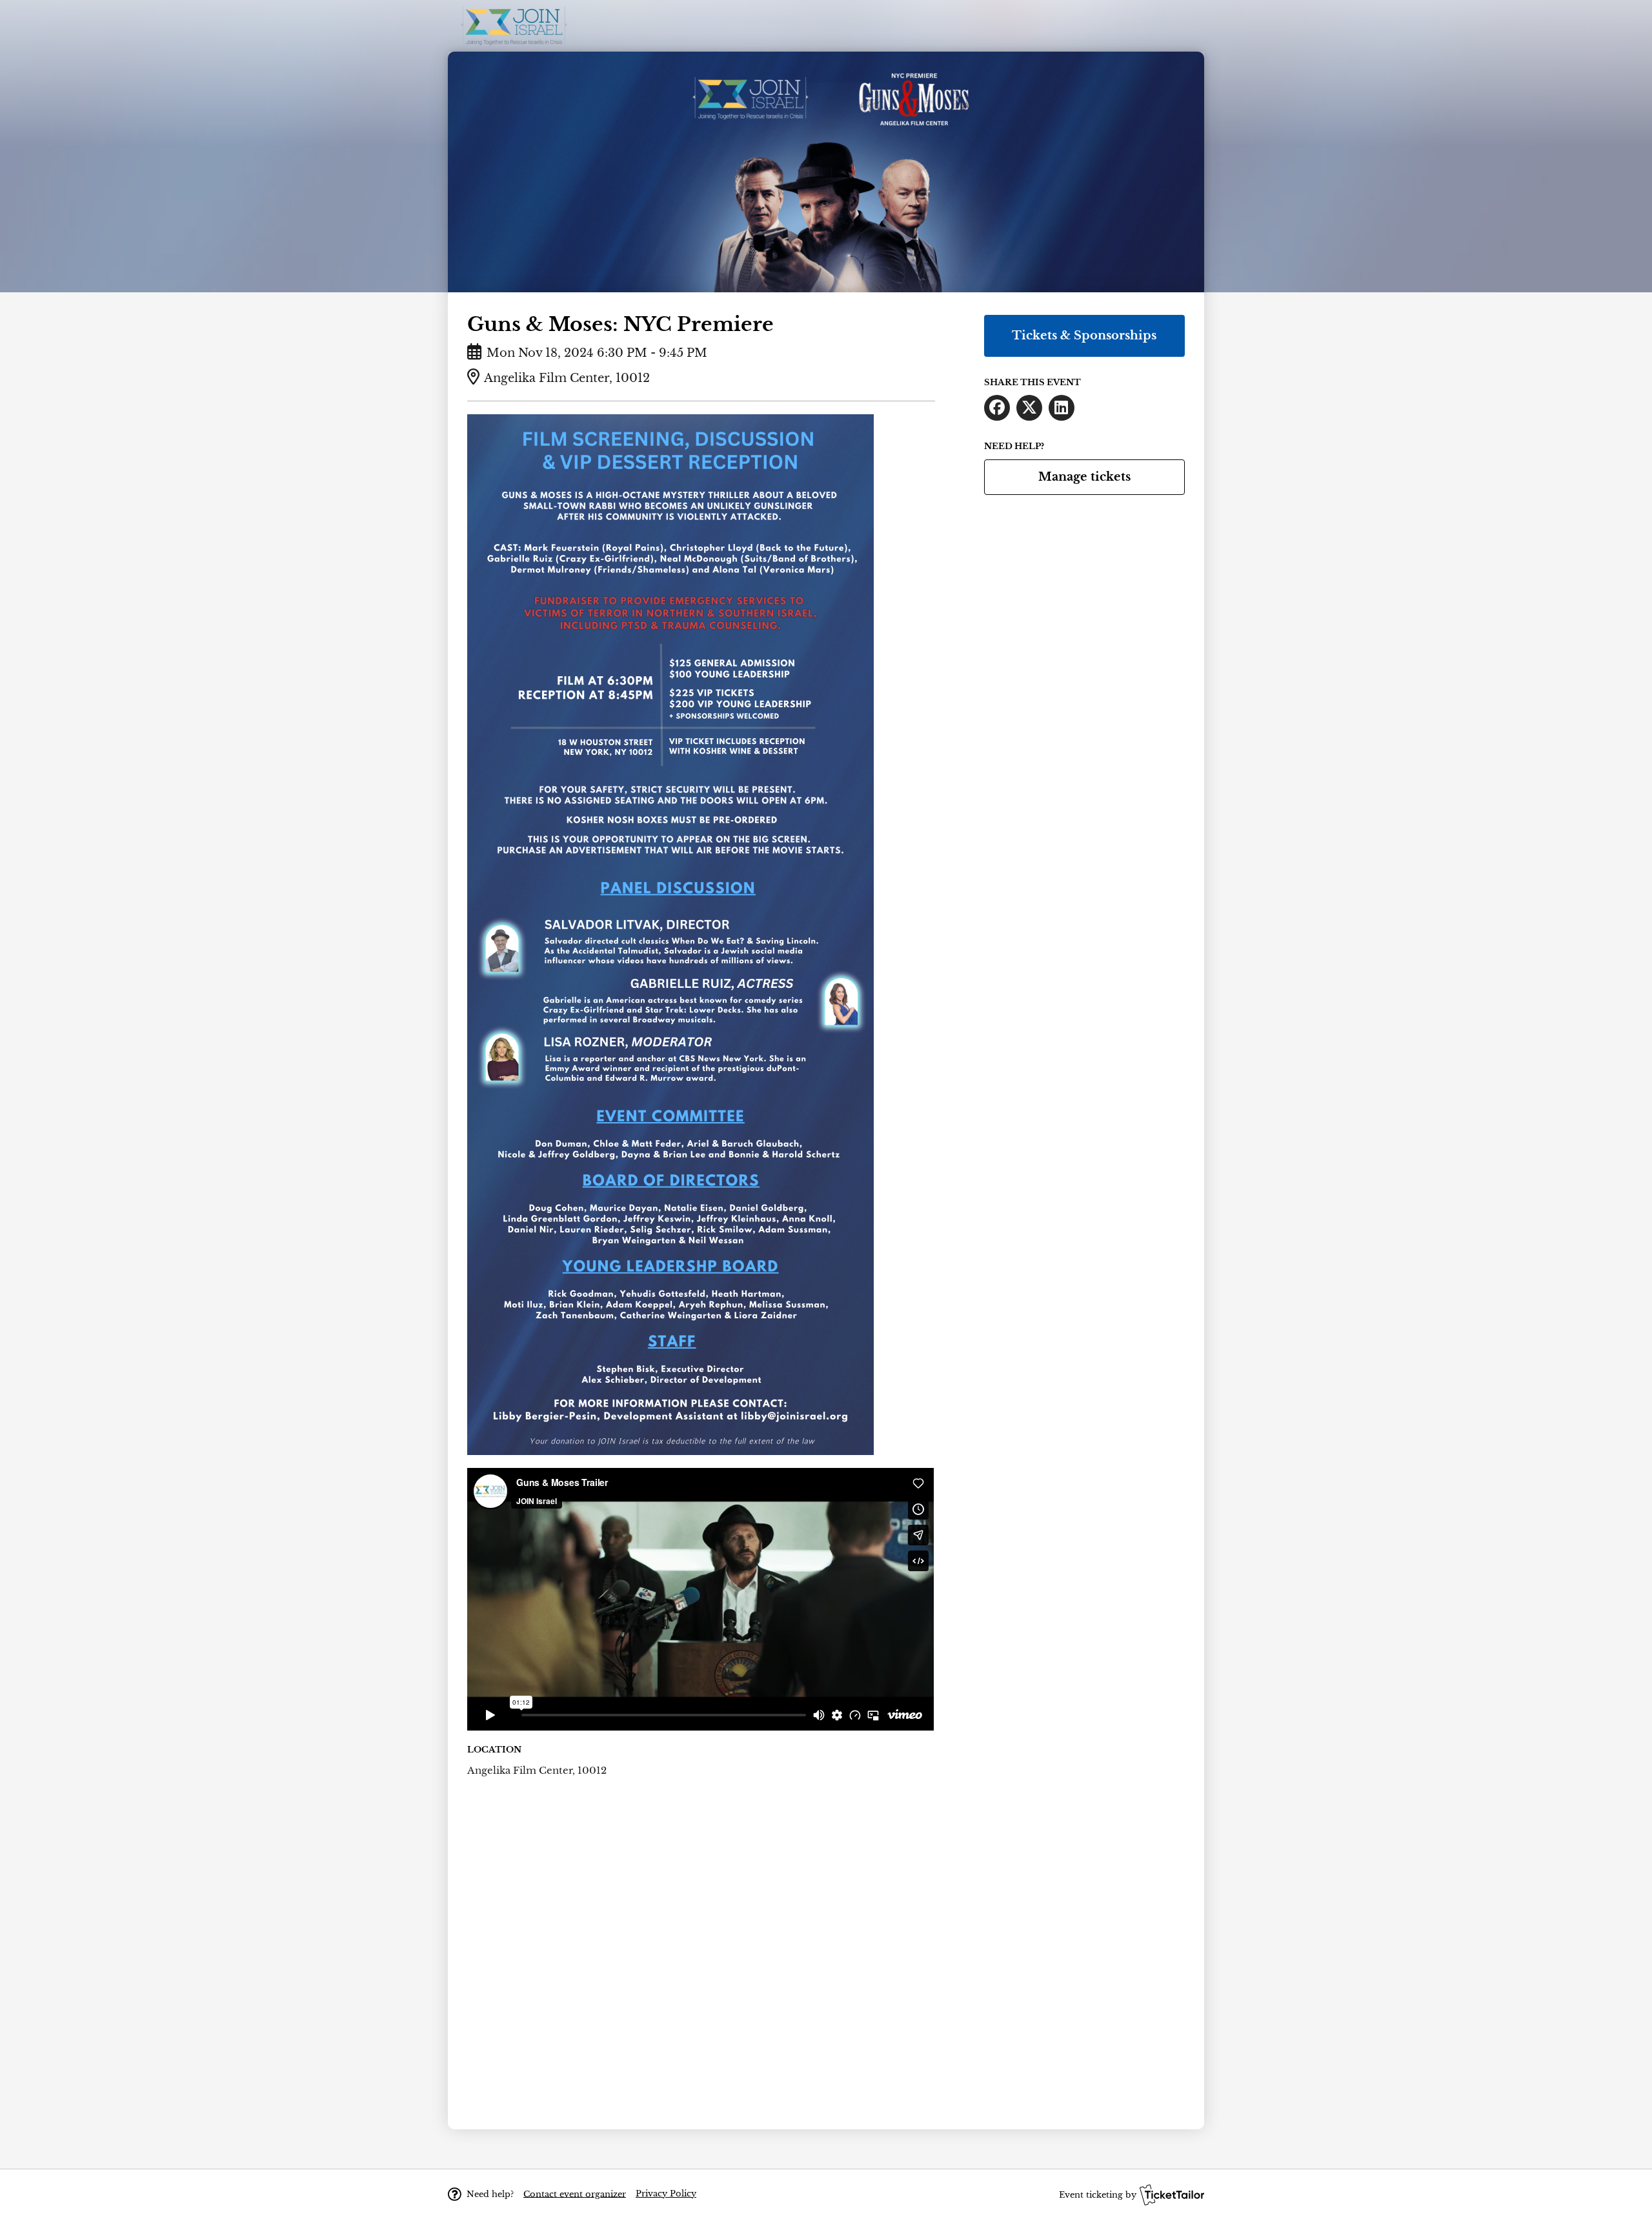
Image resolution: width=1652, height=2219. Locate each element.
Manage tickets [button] (1084, 477)
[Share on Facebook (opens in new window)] (997, 408)
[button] (575, 2194)
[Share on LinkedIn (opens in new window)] (1062, 408)
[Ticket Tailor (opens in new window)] (1172, 2194)
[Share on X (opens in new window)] (1029, 408)
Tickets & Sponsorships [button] (1084, 336)
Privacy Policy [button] (666, 2194)
